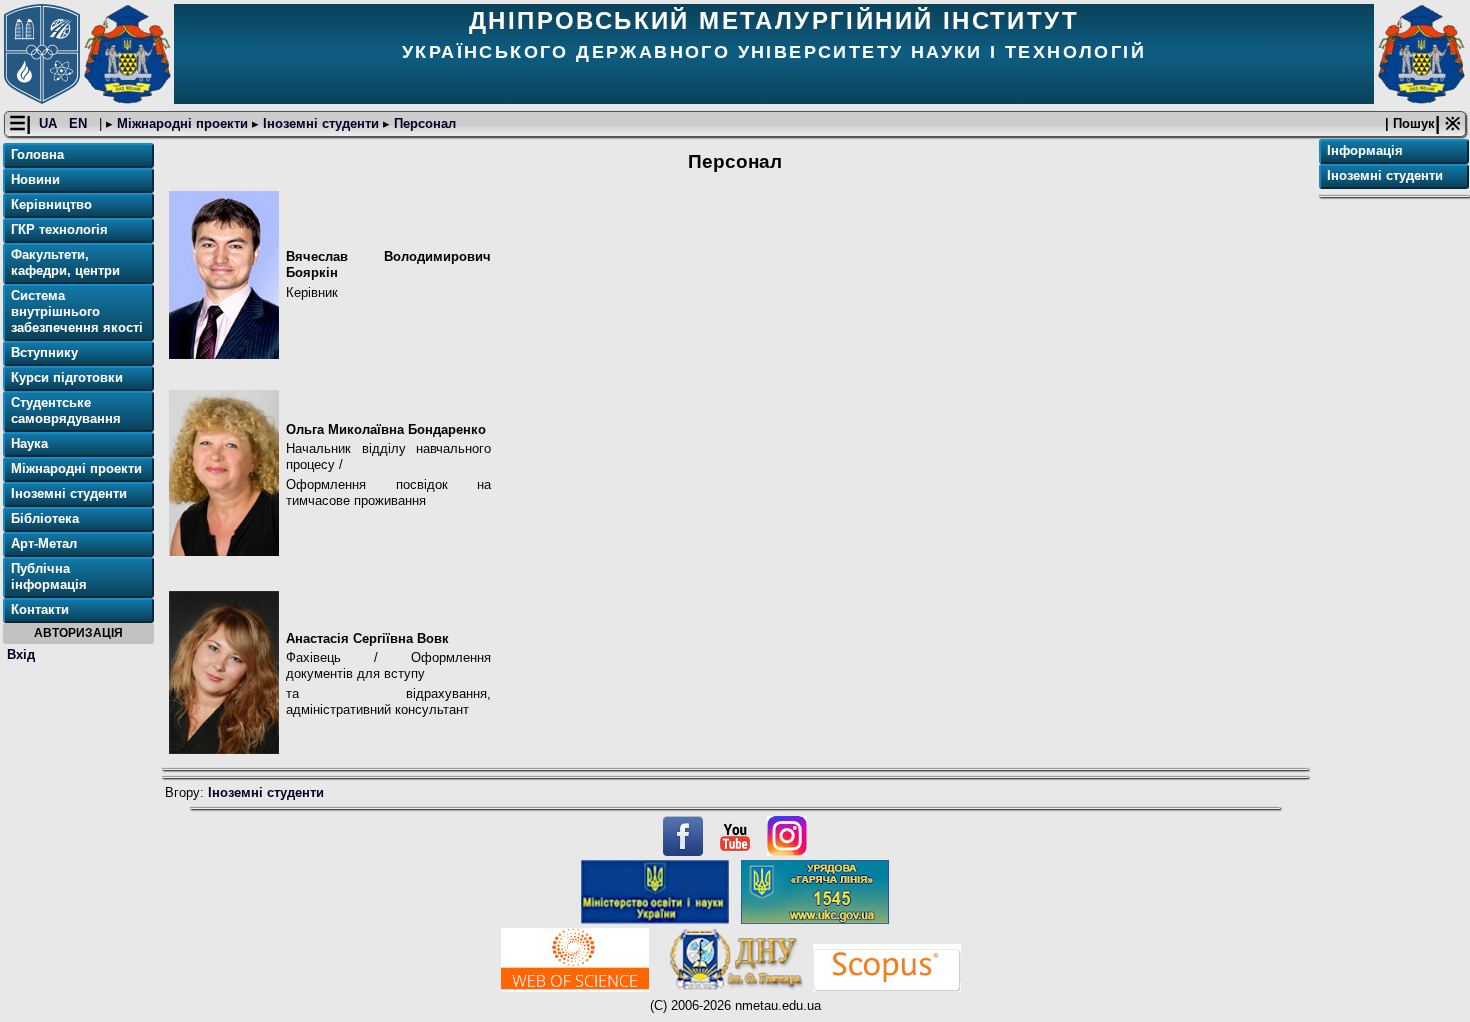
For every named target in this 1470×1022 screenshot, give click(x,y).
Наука (29, 443)
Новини (35, 179)
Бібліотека (45, 518)
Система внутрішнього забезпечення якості (77, 311)
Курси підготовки (67, 377)
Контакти (40, 609)
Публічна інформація (49, 576)
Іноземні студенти (321, 123)
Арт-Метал (44, 543)
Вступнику (44, 352)
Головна (37, 154)
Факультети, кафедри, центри (65, 262)
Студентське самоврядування (66, 410)
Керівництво (51, 204)
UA (50, 123)
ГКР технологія (59, 229)
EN (80, 123)
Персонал (423, 123)
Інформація (1365, 150)
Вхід (21, 654)
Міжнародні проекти (182, 123)
